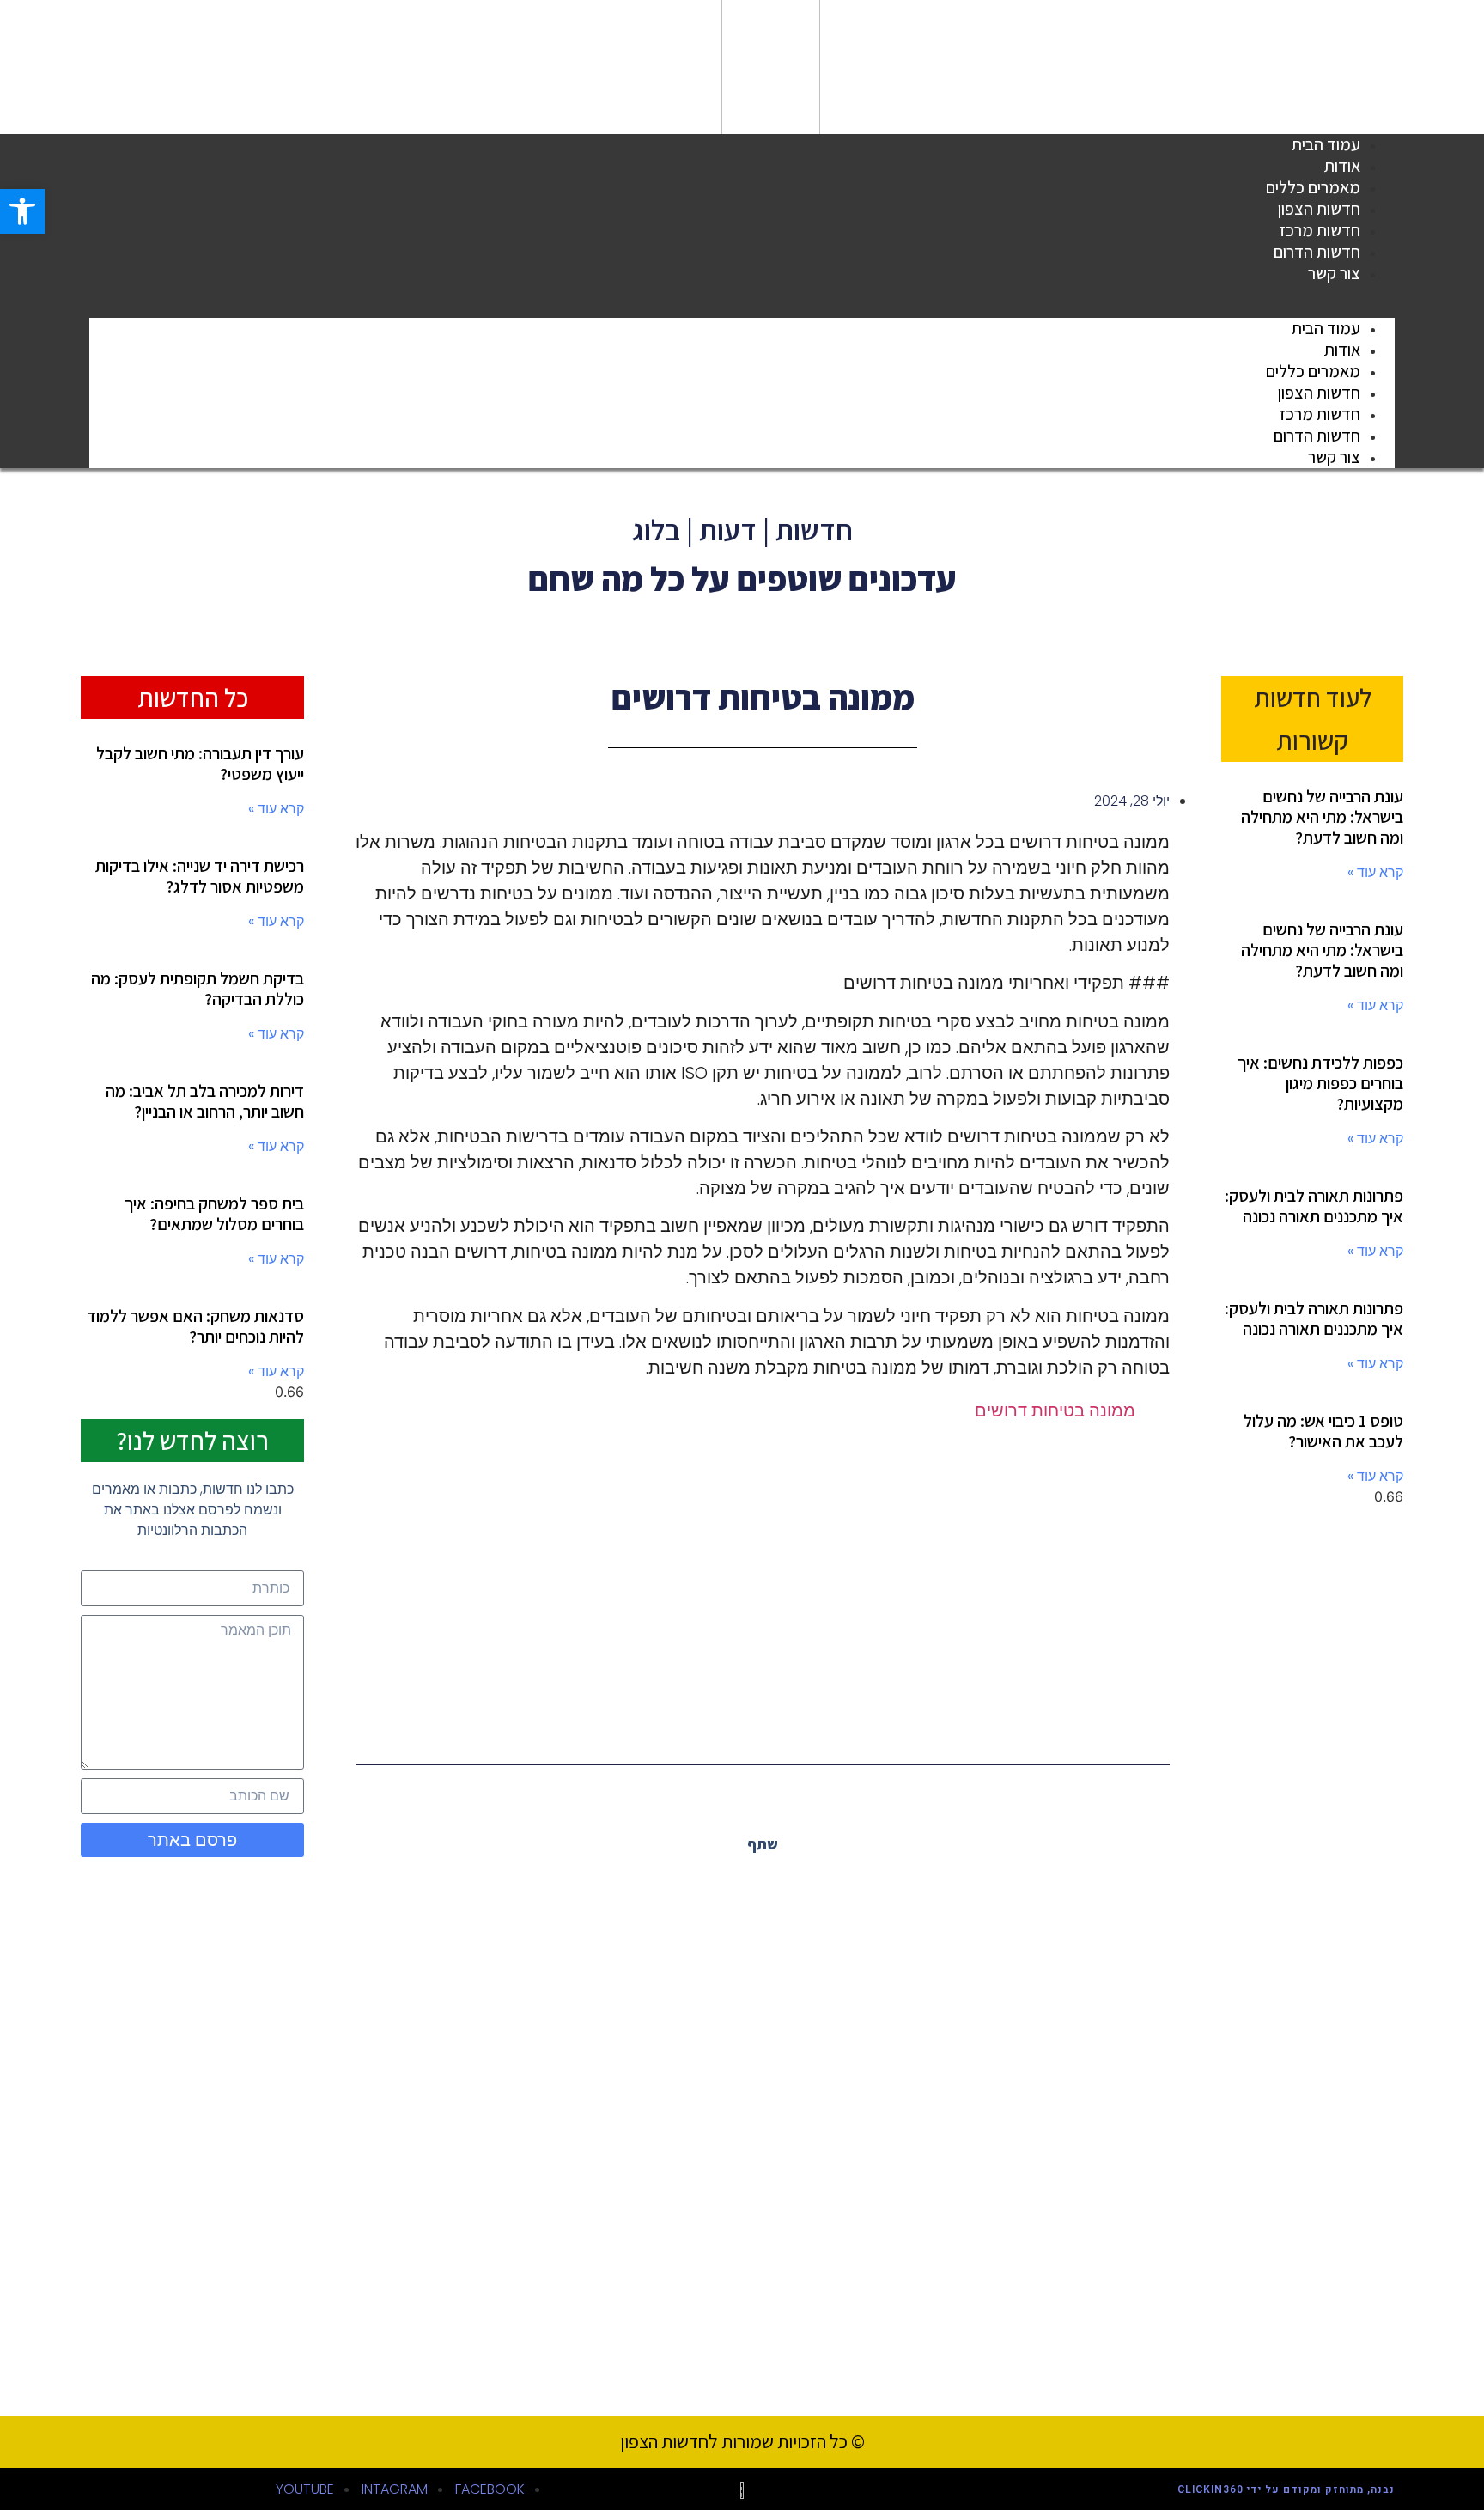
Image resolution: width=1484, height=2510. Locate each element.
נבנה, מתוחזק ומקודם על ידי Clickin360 (1286, 2489)
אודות (1342, 350)
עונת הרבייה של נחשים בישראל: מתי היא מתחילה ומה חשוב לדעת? (1322, 817)
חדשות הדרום (1317, 436)
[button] (742, 295)
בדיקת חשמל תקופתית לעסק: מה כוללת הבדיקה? (198, 989)
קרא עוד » (1375, 872)
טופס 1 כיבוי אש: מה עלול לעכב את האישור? (1323, 1431)
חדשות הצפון (1319, 393)
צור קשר (1334, 273)
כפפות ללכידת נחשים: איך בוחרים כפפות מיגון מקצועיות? (1320, 1083)
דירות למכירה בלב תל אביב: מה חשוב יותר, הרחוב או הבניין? (205, 1101)
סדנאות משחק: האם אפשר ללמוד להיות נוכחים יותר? (195, 1326)
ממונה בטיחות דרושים (1055, 1410)
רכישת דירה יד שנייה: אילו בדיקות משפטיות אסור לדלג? (200, 876)
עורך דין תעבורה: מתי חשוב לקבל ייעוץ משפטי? (200, 764)
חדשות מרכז (1320, 414)
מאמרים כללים (1313, 371)
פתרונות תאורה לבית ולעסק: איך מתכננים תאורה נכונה (1314, 1206)
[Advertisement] (763, 1578)
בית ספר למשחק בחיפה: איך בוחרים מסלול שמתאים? (214, 1214)
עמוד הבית (1326, 328)
